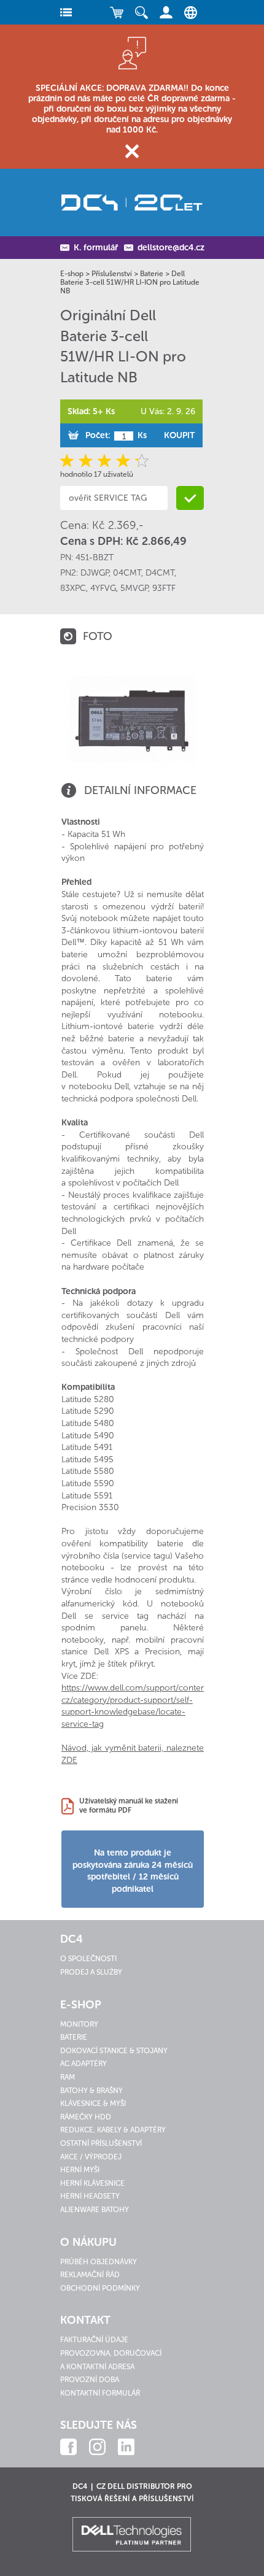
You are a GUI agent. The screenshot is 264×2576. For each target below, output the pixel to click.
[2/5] (87, 461)
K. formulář (96, 248)
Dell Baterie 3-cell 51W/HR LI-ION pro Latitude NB (130, 282)
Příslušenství (112, 274)
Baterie (152, 274)
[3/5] (105, 461)
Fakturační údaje (94, 2340)
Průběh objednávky (99, 2262)
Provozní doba (90, 2380)
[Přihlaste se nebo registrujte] (166, 12)
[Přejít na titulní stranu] (132, 202)
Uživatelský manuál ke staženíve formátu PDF (129, 1806)
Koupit (179, 435)
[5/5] (140, 461)
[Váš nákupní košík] (117, 12)
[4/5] (122, 461)
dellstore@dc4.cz (171, 248)
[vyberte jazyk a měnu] (188, 12)
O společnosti (88, 1959)
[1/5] (69, 461)
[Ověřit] (190, 498)
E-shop (72, 274)
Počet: (98, 435)
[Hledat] (141, 12)
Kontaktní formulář (100, 2393)
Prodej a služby (91, 1972)
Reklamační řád (90, 2275)
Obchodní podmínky (100, 2288)
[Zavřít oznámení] (132, 151)
